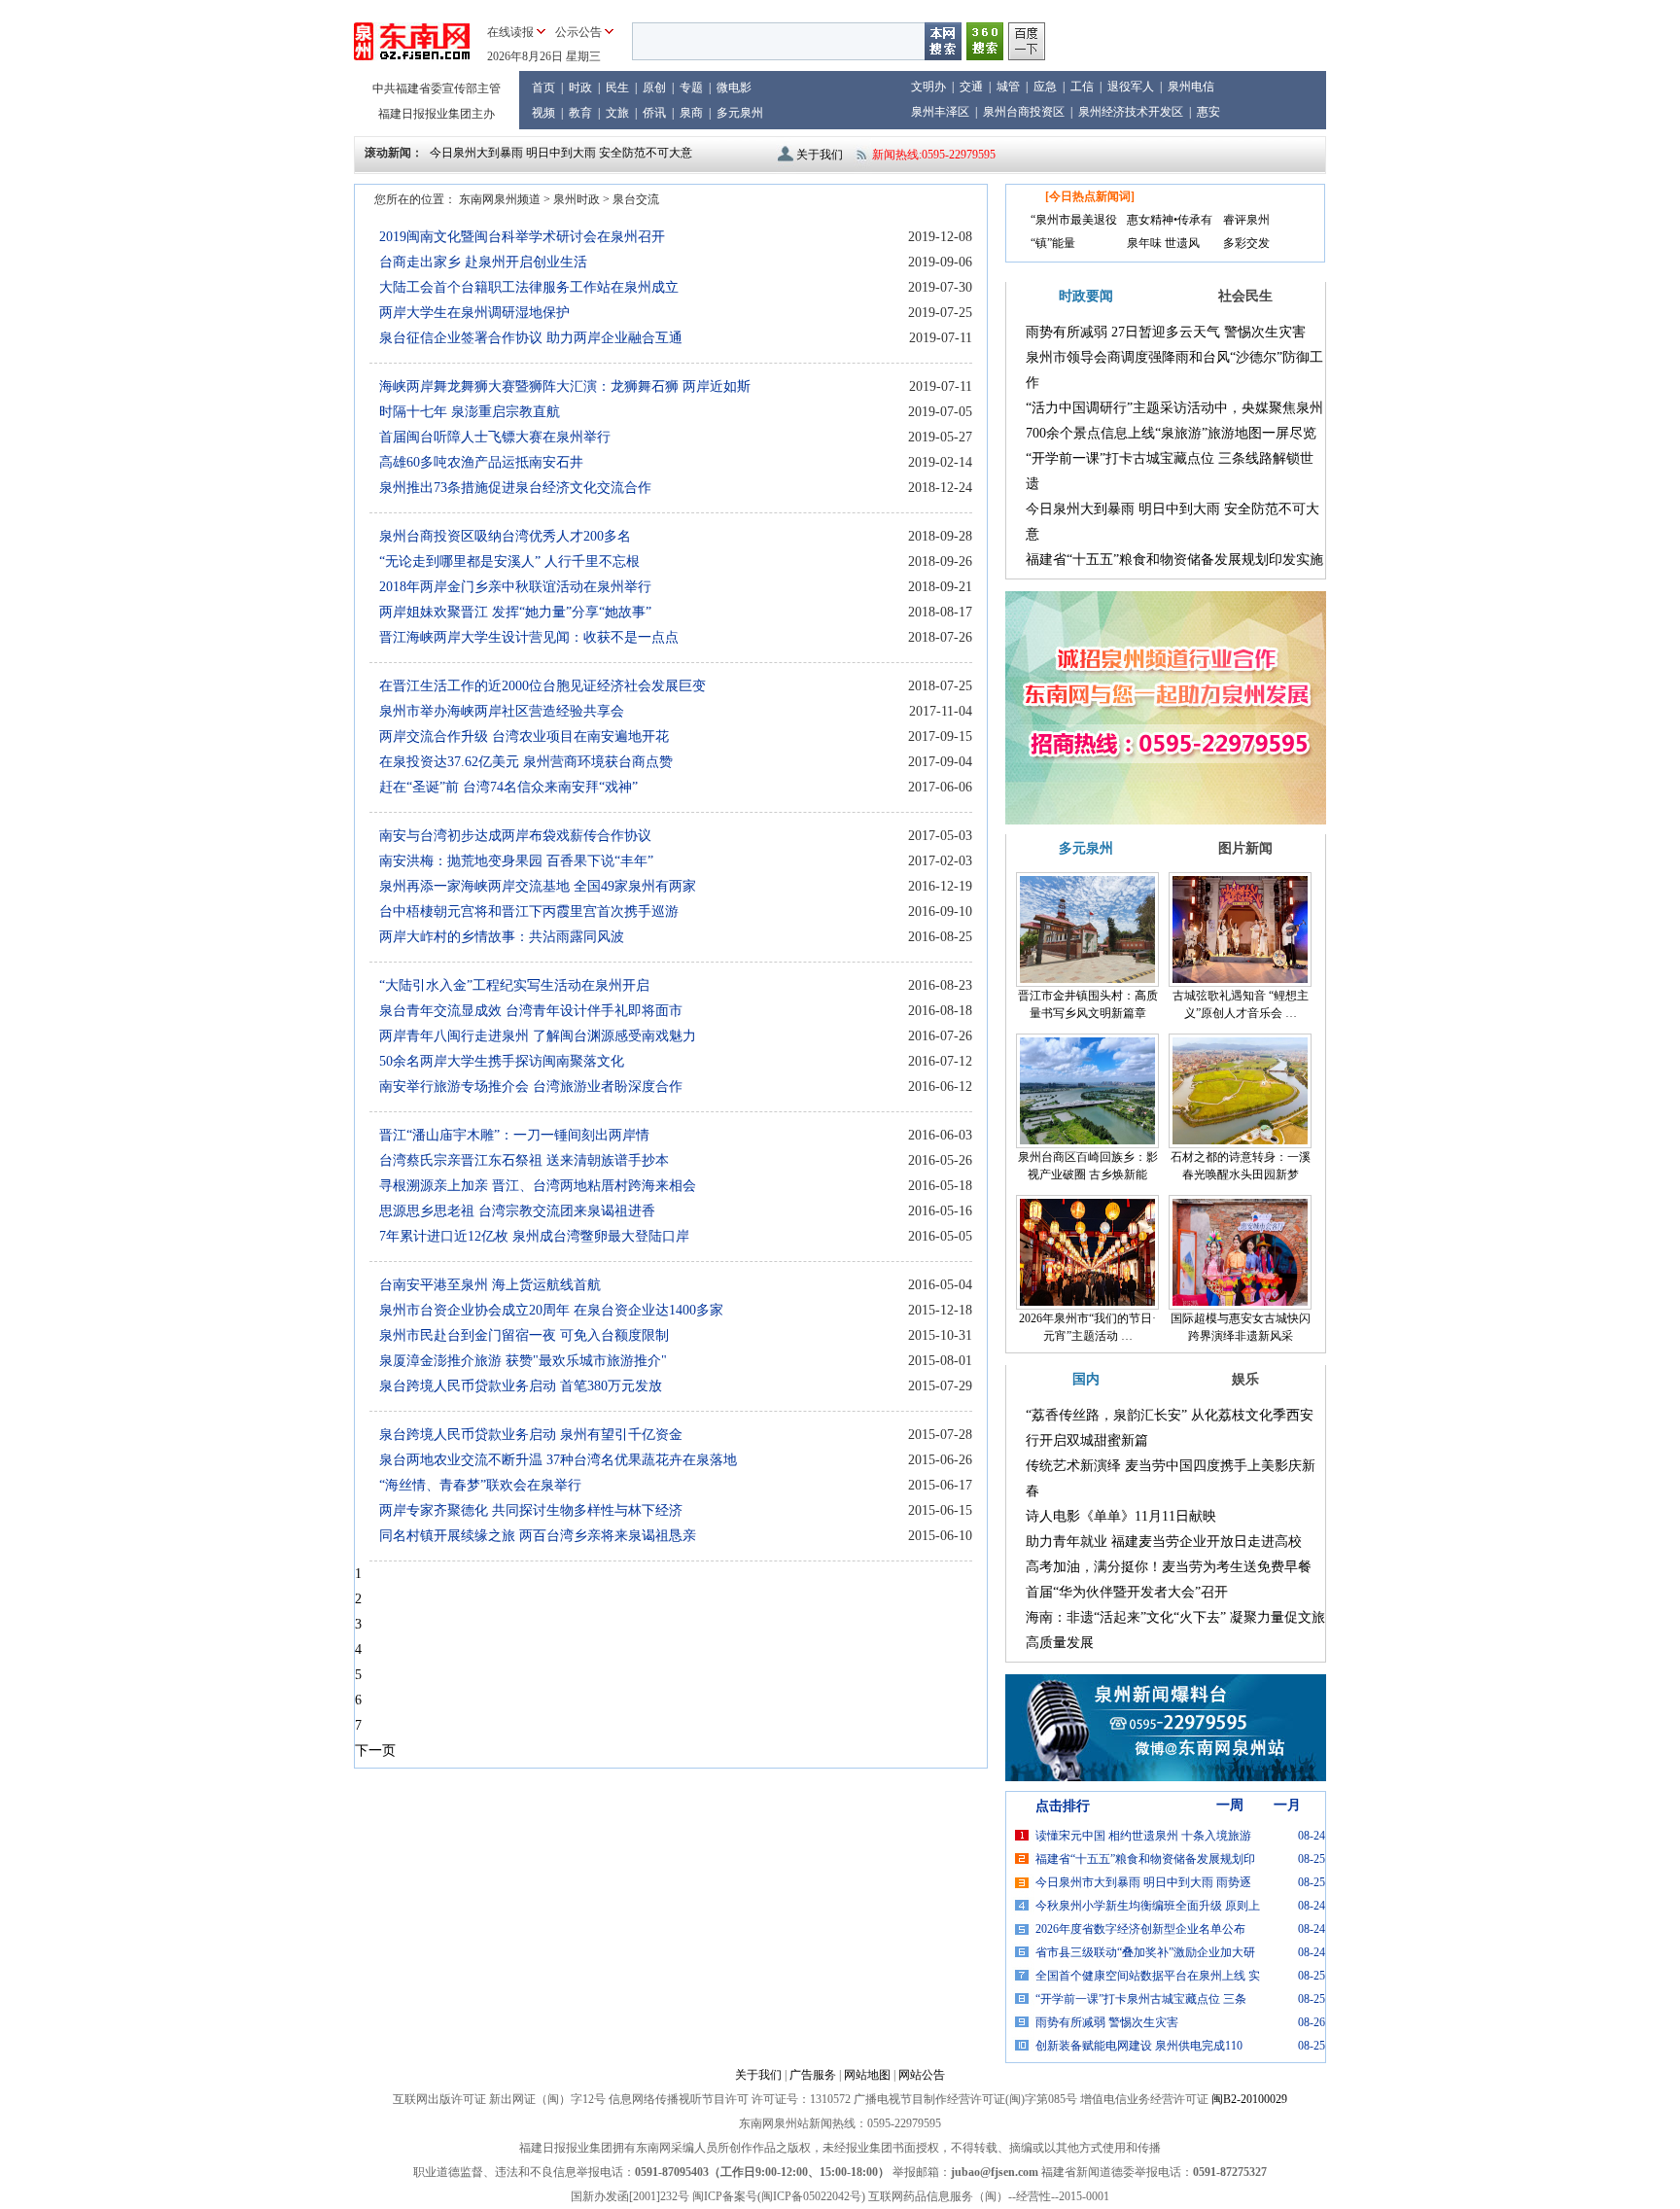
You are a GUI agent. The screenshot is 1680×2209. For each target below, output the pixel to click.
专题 (691, 88)
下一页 (375, 1751)
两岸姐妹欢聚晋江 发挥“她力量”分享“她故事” (515, 612)
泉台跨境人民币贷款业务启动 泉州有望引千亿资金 (531, 1435)
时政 (580, 88)
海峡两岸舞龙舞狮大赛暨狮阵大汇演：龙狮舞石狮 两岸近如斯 (565, 386)
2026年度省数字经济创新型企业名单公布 (1140, 1929)
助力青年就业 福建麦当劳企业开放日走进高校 (1164, 1542)
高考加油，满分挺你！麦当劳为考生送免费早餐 (1169, 1567)
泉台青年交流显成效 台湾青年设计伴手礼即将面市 (531, 1011)
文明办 (928, 87)
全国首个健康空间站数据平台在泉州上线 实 (1148, 1976)
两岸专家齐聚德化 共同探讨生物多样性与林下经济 (531, 1510)
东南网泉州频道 (500, 199)
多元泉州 (740, 113)
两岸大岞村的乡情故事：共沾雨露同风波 (502, 937)
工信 (1082, 87)
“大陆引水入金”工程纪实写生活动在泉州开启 (514, 985)
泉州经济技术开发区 (1131, 112)
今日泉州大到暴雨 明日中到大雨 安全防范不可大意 (561, 153)
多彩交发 (1246, 243)
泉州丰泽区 (940, 112)
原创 (654, 88)
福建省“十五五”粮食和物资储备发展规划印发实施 (1174, 560)
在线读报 (510, 32)
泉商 (691, 113)
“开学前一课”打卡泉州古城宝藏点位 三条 (1141, 1999)
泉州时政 (577, 199)
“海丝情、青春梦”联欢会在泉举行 (480, 1485)
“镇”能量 (1053, 243)
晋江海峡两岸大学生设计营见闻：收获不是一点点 (529, 637)
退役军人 (1131, 87)
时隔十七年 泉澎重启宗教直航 (470, 412)
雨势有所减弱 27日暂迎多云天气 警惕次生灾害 (1166, 332)
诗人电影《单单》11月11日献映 (1121, 1516)
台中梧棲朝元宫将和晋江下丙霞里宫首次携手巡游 (529, 912)
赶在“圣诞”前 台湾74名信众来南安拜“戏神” (508, 787)
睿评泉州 (1246, 220)
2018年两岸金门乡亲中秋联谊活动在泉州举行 (515, 587)
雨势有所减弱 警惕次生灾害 (1107, 2022)
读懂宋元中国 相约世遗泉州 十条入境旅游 (1143, 1836)
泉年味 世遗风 (1163, 243)
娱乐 (1245, 1379)
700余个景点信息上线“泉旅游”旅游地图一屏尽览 (1171, 433)
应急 (1045, 87)
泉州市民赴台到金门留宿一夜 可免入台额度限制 (524, 1335)
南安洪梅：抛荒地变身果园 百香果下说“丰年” (516, 861)
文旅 (617, 113)
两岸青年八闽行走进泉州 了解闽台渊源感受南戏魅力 (538, 1036)
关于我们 (820, 155)
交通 (971, 87)
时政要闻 (1086, 296)
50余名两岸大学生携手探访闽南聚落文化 (502, 1061)
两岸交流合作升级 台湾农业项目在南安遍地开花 (524, 736)
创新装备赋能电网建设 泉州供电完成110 (1139, 2046)
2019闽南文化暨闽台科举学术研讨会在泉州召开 (522, 237)
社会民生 (1245, 296)
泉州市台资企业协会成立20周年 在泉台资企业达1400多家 (551, 1310)
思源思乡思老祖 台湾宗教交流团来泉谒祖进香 (517, 1211)
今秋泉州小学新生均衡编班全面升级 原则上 (1148, 1906)
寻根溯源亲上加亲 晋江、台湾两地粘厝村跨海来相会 (538, 1186)
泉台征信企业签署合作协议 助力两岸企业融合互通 (531, 338)
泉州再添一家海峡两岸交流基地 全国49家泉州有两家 (538, 886)
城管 (1008, 87)
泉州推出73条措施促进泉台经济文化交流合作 (515, 488)
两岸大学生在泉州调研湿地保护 (474, 313)
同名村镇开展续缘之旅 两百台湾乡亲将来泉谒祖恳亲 (538, 1536)
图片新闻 (1245, 848)
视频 (543, 113)
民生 (617, 88)
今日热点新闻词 (1090, 196)
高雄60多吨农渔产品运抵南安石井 (481, 462)
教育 (580, 113)
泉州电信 (1191, 87)
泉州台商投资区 (1024, 112)
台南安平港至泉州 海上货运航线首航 (490, 1285)
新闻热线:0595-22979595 (934, 155)
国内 (1086, 1379)
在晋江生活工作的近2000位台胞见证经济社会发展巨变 (542, 686)
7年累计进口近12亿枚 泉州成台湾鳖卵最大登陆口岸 (534, 1236)
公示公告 (578, 32)
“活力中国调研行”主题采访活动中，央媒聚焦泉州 (1174, 408)
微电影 (734, 88)
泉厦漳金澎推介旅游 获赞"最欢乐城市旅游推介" (523, 1361)
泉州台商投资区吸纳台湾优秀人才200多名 (505, 536)
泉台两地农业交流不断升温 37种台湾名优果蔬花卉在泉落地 (558, 1460)
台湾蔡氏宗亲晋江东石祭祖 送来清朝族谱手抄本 (524, 1160)
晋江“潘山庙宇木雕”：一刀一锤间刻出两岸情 (514, 1135)
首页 (543, 88)
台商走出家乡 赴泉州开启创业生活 (483, 262)
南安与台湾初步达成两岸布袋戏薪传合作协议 (515, 836)
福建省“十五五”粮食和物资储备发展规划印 (1145, 1859)
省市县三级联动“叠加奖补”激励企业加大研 (1145, 1952)
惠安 (1208, 112)
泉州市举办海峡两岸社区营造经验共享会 (502, 711)
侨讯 (654, 113)
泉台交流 (636, 199)
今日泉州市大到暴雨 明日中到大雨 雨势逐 (1143, 1882)
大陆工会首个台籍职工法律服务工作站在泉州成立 (529, 287)
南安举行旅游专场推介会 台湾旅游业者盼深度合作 (531, 1087)
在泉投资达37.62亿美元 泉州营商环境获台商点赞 (526, 762)
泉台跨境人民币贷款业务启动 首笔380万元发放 (521, 1386)
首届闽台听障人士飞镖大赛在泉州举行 (495, 437)
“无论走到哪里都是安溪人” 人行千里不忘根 (509, 561)
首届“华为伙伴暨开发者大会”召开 (1127, 1592)
